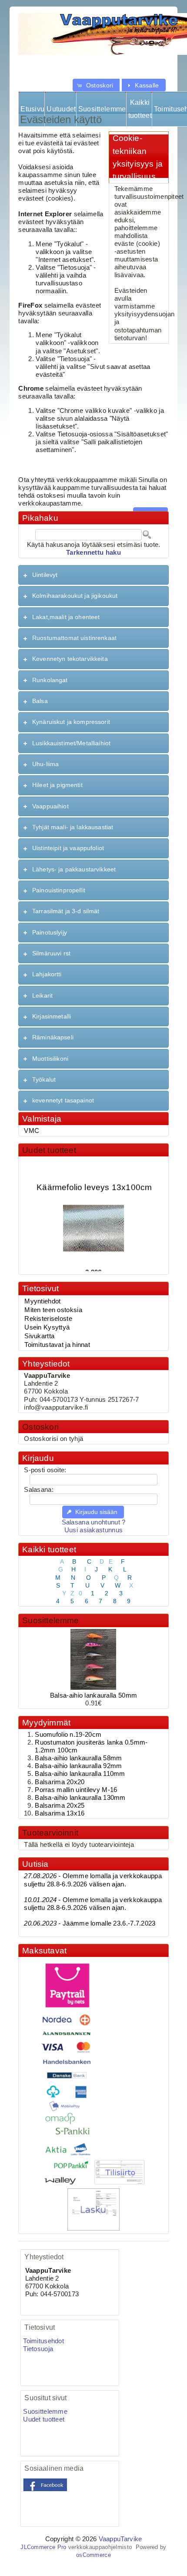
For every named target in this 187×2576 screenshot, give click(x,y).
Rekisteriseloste (48, 1319)
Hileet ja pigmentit (57, 785)
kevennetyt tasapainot (63, 1100)
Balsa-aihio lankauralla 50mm (93, 1695)
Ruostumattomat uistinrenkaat (74, 638)
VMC (32, 1131)
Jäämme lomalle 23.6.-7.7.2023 (90, 1923)
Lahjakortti (47, 974)
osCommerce (93, 2555)
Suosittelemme (102, 109)
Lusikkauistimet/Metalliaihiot (71, 743)
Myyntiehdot (42, 1301)
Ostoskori (40, 1427)
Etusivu (32, 109)
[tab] (93, 575)
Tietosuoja (38, 2349)
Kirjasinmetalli (52, 1016)
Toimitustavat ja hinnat (57, 1345)
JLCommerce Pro (43, 2547)
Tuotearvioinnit (50, 1833)
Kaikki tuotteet (140, 109)
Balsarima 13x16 (60, 1813)
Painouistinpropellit (59, 890)
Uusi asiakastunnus (93, 1530)
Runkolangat (50, 680)
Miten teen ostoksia (53, 1310)
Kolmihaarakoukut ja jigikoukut (75, 596)
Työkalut (44, 1079)
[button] (96, 85)
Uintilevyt (45, 575)
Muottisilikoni (50, 1059)
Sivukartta (39, 1336)
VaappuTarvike (120, 2539)
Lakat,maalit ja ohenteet (66, 617)
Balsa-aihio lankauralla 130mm (80, 1798)
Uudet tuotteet (49, 1150)
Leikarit (42, 995)
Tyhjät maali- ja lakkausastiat (73, 827)
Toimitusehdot (43, 2341)
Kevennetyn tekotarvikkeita (70, 659)
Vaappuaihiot (50, 806)
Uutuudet (61, 109)
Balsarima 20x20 (60, 1782)
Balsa (40, 701)
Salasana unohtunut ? (94, 1522)
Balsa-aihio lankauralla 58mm (78, 1758)
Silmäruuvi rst (51, 953)
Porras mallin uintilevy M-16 (76, 1790)
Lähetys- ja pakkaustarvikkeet (74, 869)
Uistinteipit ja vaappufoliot (68, 848)
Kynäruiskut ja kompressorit (71, 722)
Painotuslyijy (50, 932)
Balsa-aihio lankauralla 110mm (80, 1774)
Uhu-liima (45, 764)
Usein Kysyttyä (47, 1327)
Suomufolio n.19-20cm (68, 1735)
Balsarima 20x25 (60, 1806)
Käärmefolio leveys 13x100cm (94, 1182)
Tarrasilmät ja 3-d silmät (66, 911)
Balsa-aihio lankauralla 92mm (78, 1766)
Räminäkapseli (53, 1037)
